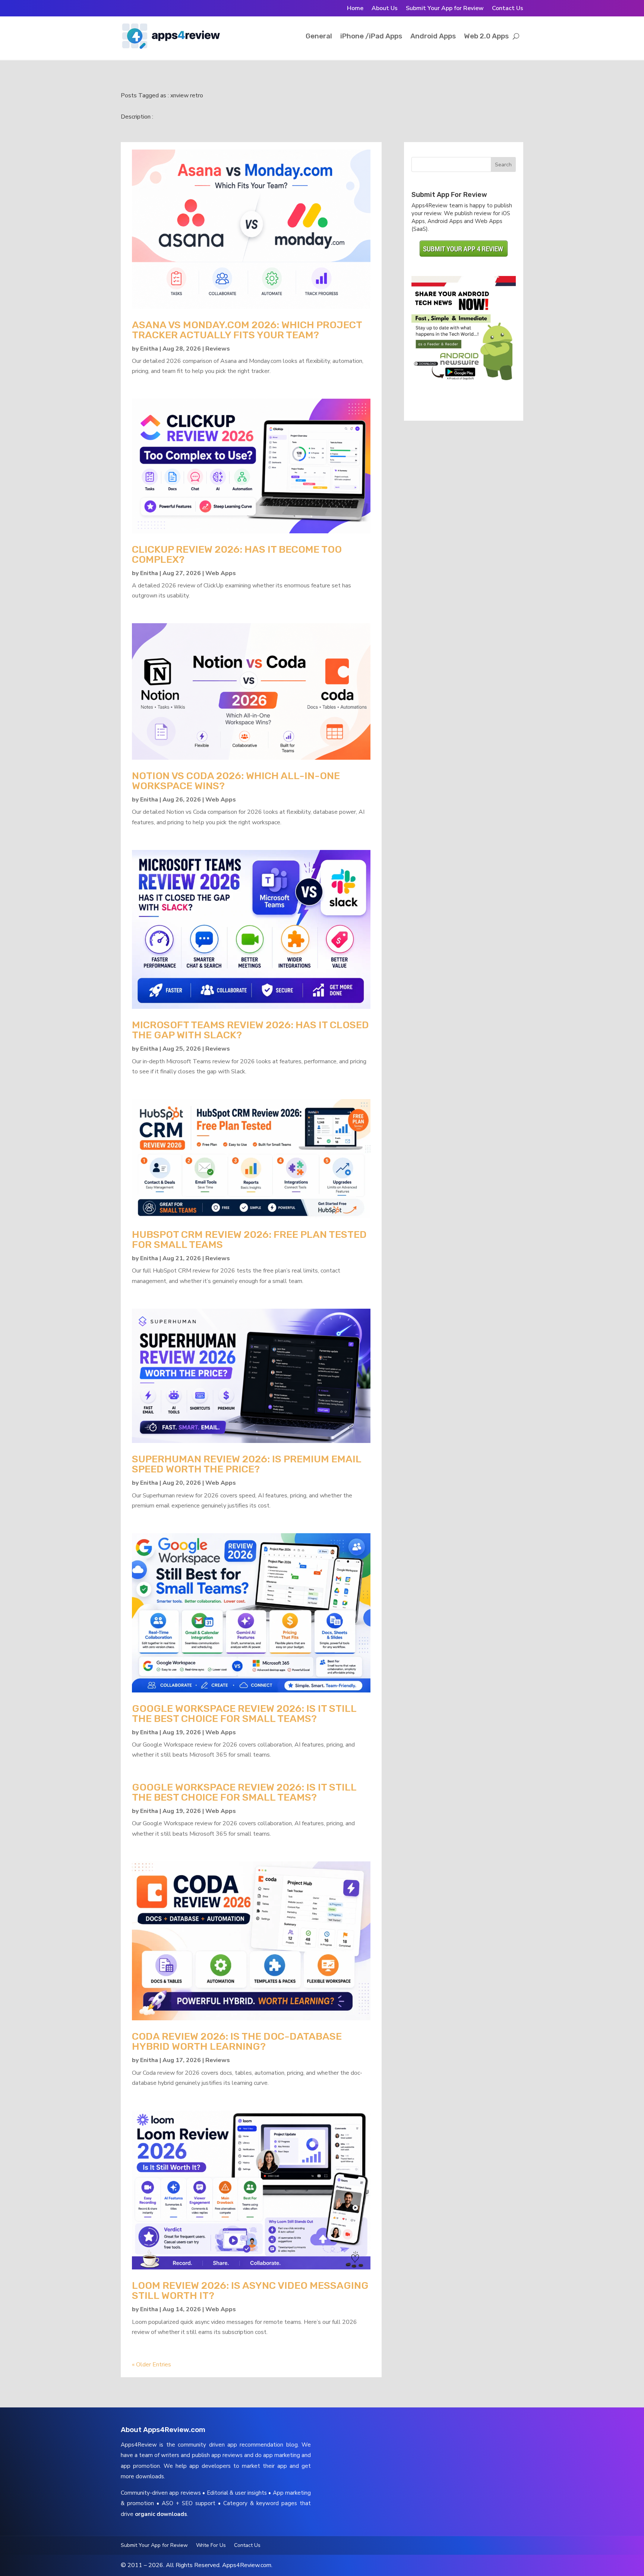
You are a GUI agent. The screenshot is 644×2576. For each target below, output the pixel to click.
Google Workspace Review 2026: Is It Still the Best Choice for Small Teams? (244, 1714)
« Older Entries (151, 2365)
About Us (385, 9)
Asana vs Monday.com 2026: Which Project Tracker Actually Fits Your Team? (247, 330)
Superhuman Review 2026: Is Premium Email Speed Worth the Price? (247, 1464)
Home (355, 9)
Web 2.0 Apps (486, 36)
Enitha (149, 349)
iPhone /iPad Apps (371, 36)
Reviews (218, 349)
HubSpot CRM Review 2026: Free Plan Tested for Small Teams (249, 1240)
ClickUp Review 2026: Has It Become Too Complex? (237, 554)
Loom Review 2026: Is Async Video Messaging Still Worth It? (250, 2291)
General (319, 36)
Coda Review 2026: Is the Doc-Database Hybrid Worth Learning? (237, 2041)
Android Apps (433, 36)
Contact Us (508, 9)
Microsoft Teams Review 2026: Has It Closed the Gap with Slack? (250, 1030)
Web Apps (221, 573)
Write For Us (211, 2546)
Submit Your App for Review (445, 9)
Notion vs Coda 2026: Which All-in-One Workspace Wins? (236, 781)
